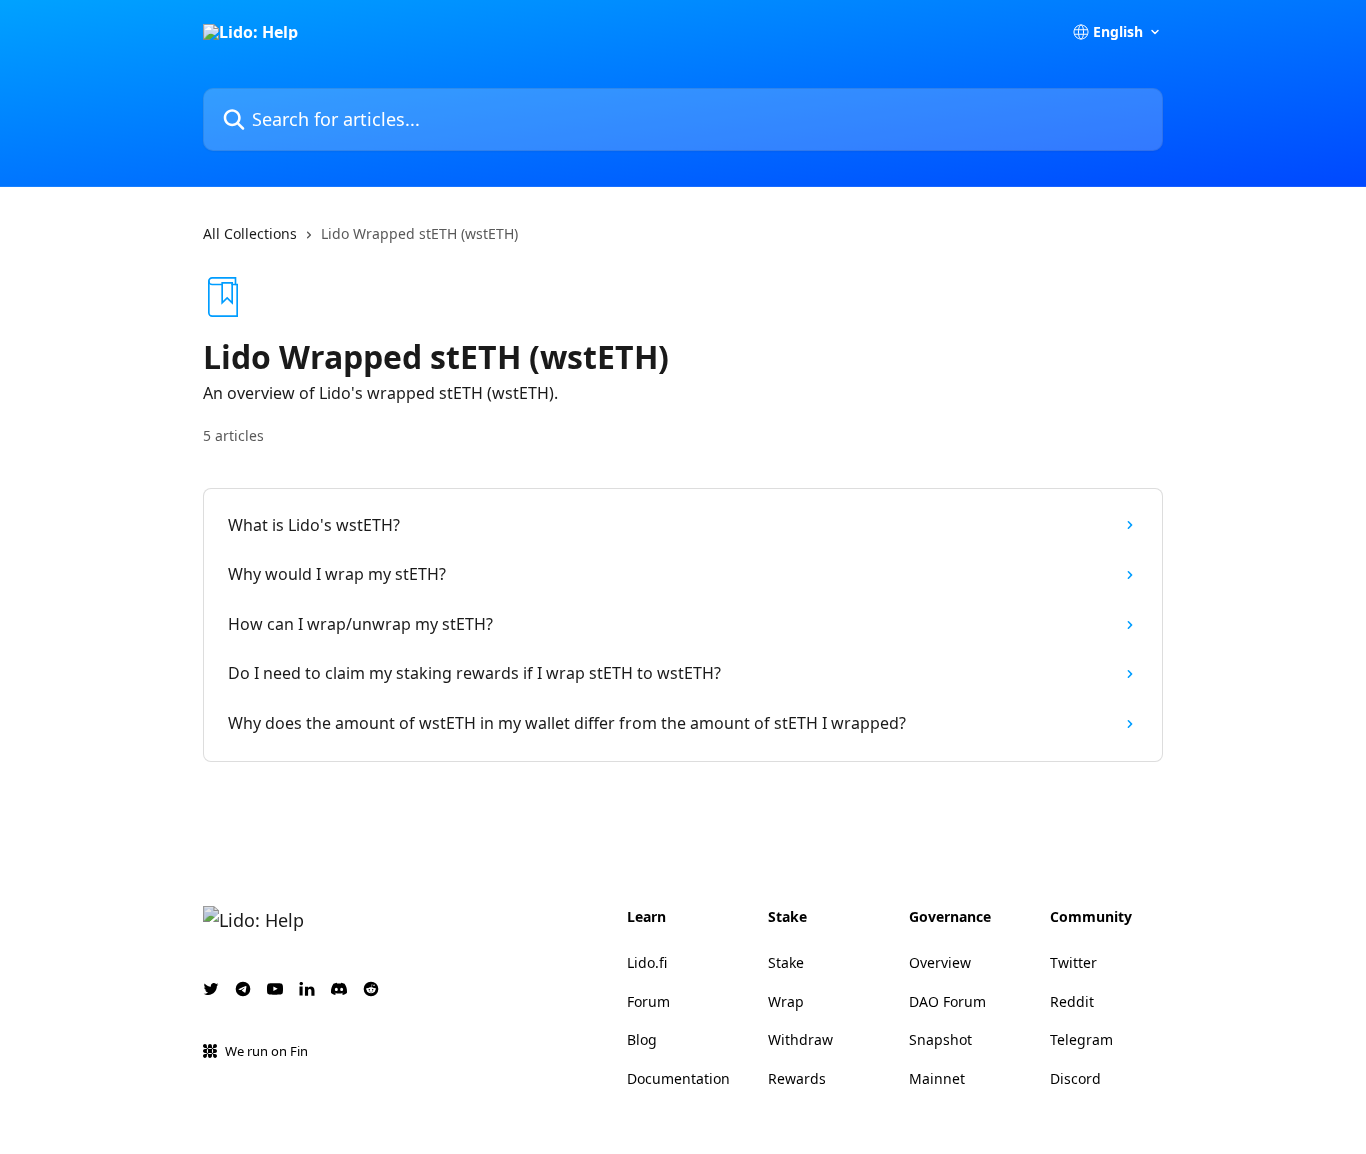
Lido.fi (647, 962)
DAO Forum (947, 1001)
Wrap (786, 1001)
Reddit (1072, 1001)
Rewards (797, 1078)
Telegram (1081, 1039)
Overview (940, 962)
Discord (1075, 1078)
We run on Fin (266, 1051)
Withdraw (800, 1039)
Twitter (1073, 962)
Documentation (678, 1078)
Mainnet (937, 1078)
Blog (642, 1039)
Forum (648, 1001)
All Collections (250, 233)
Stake (786, 962)
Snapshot (940, 1039)
